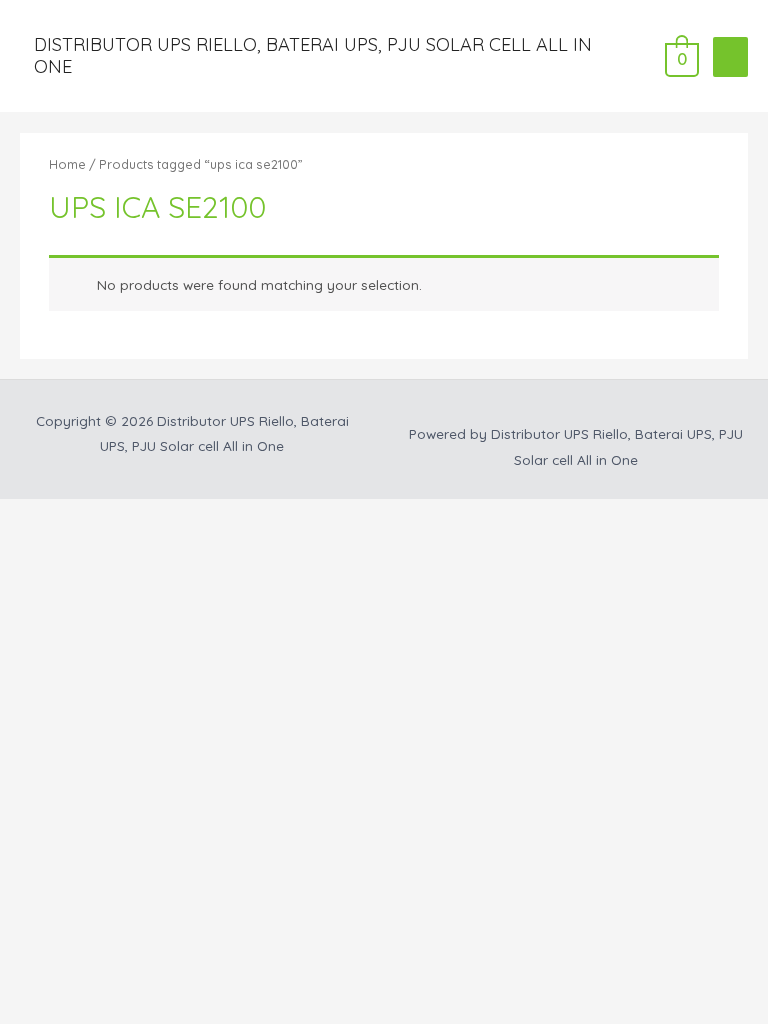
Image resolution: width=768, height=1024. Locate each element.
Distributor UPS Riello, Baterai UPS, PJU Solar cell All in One (313, 55)
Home (67, 164)
